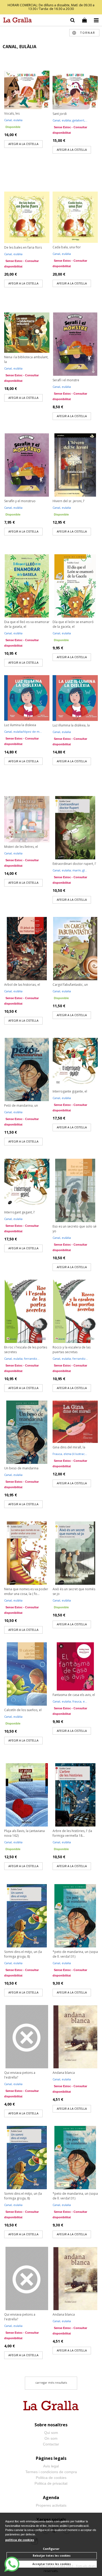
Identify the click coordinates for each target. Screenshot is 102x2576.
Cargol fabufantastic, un (70, 985)
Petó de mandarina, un (21, 1105)
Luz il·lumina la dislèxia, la (71, 725)
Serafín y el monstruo (20, 501)
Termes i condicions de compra (51, 2472)
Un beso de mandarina (21, 1468)
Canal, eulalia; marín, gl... (70, 870)
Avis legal (51, 2466)
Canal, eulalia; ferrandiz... (22, 1359)
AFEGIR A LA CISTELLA (23, 144)
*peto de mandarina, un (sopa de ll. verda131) (75, 1954)
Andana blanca (64, 2073)
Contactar (51, 2444)
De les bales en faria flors (23, 247)
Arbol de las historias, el (22, 985)
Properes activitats (51, 2505)
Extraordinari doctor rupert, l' (74, 864)
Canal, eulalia (13, 120)
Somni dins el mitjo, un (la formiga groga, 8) (23, 1954)
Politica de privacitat (51, 2483)
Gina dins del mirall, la (69, 1447)
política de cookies (20, 2540)
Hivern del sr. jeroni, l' (69, 501)
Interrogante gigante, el (70, 1091)
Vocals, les (12, 113)
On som (51, 2438)
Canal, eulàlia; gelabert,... (70, 120)
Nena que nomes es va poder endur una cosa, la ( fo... (26, 1591)
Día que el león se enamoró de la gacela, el (73, 624)
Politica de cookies (51, 2478)
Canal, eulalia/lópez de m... (23, 732)
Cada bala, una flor (67, 247)
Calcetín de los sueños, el (23, 1710)
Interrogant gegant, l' (20, 1212)
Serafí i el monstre (66, 380)
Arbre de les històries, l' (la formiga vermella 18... (72, 1833)
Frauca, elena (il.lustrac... (70, 1454)
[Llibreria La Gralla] (16, 21)
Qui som (51, 2433)
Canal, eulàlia (13, 254)
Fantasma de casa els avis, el (74, 1695)
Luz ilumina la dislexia (20, 725)
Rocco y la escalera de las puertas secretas (72, 1350)
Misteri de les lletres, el (21, 847)
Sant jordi (60, 114)
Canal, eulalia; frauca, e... (70, 1701)
